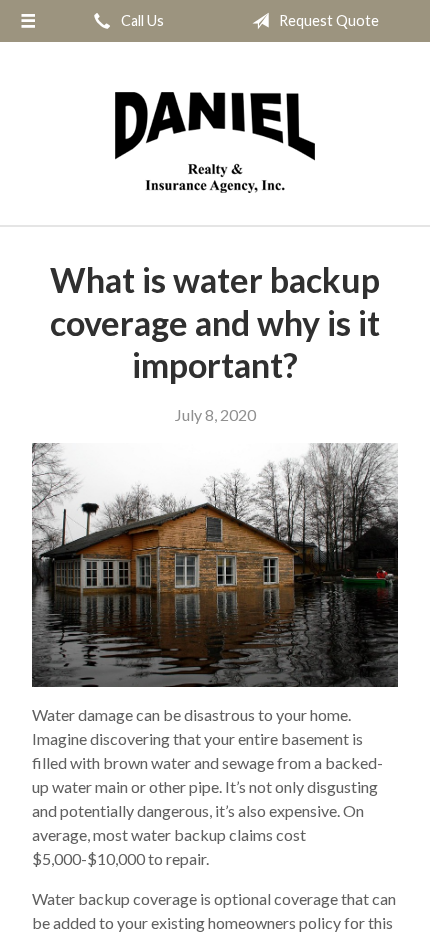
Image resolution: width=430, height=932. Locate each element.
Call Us (141, 20)
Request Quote (327, 20)
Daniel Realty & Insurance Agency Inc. (215, 142)
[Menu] (28, 21)
